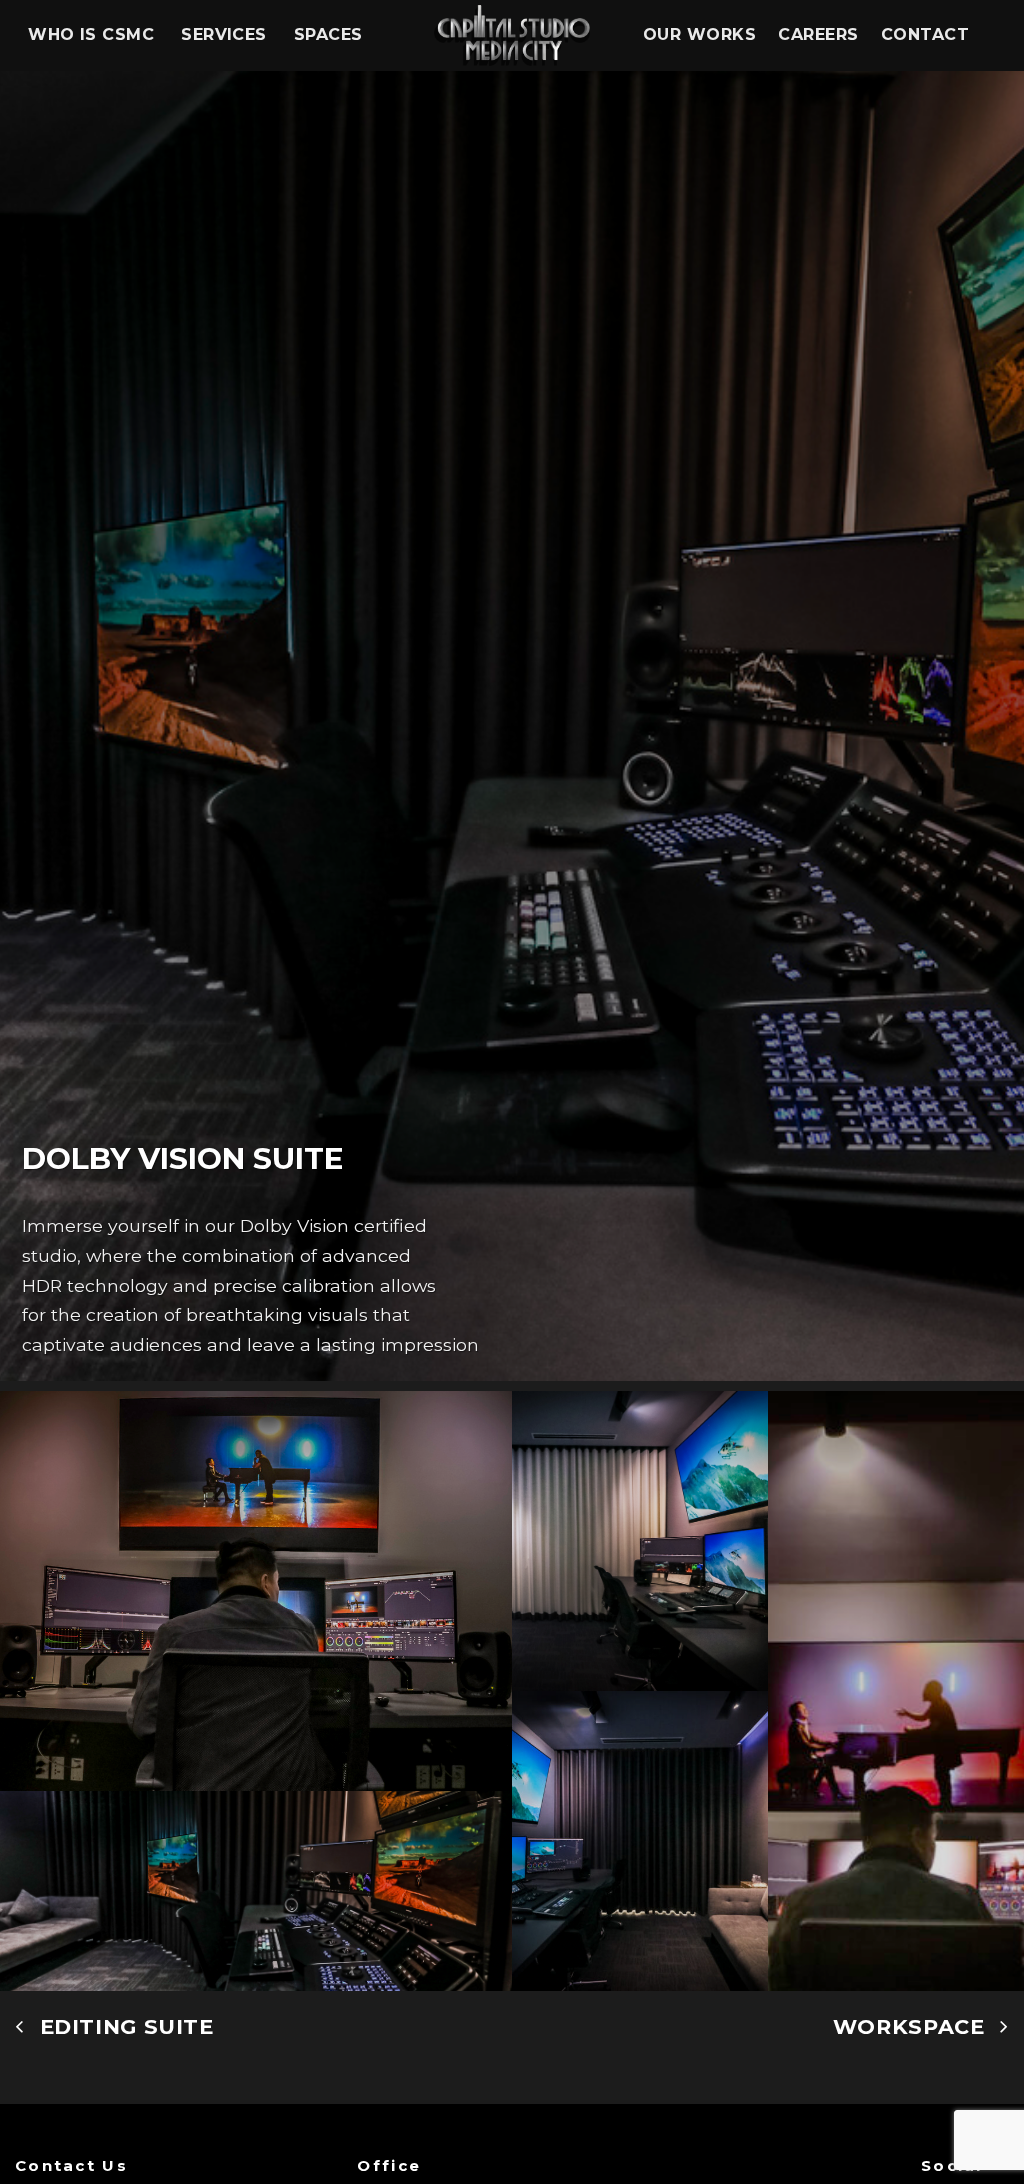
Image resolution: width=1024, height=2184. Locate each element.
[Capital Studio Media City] (512, 35)
